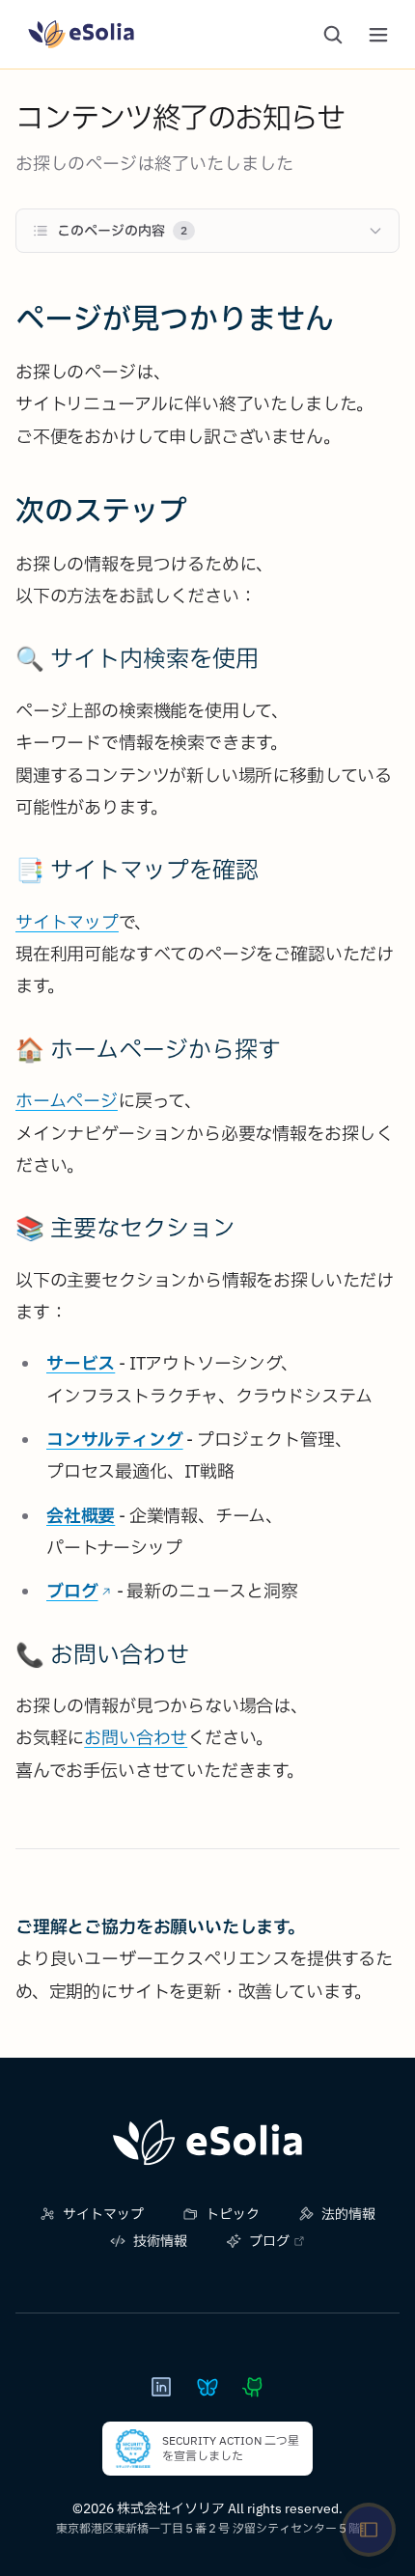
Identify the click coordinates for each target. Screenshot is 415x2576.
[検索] (333, 35)
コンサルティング (115, 1440)
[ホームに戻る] (207, 2143)
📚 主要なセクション (125, 1228)
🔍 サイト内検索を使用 (137, 658)
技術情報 (160, 2241)
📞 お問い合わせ (102, 1654)
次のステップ (101, 510)
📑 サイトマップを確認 (137, 870)
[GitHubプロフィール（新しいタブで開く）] (254, 2387)
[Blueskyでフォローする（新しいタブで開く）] (207, 2387)
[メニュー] (378, 35)
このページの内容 (122, 231)
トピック (233, 2214)
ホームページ (67, 1101)
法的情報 (348, 2214)
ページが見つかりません (175, 318)
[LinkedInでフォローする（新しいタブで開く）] (161, 2387)
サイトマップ (67, 922)
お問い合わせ (136, 1738)
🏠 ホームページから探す (148, 1049)
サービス (81, 1363)
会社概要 (81, 1516)
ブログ (72, 1591)
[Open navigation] (369, 2530)
